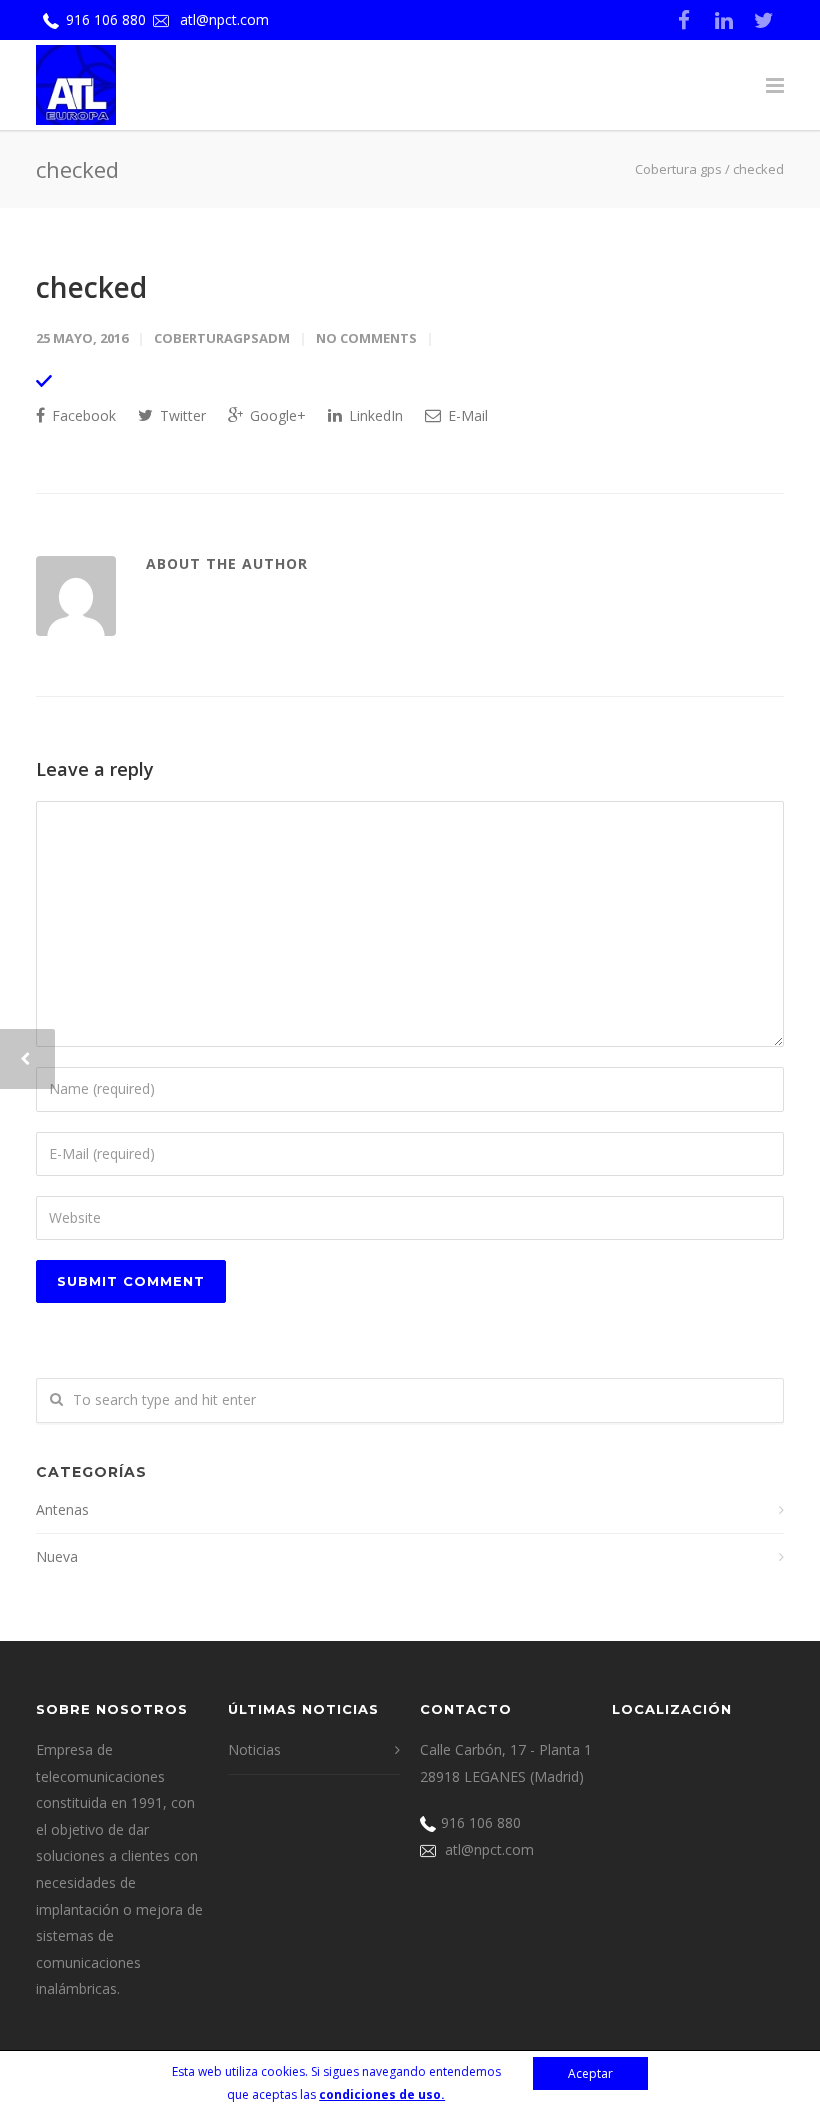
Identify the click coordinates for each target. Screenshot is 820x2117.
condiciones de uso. (382, 2094)
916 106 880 (106, 19)
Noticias (254, 1749)
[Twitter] (764, 20)
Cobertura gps (678, 169)
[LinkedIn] (724, 20)
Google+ (276, 415)
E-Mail (466, 415)
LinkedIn (374, 415)
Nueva (57, 1556)
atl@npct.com (224, 19)
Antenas (62, 1509)
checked (91, 287)
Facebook (82, 415)
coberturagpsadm (222, 338)
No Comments (366, 338)
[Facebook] (684, 20)
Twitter (181, 415)
